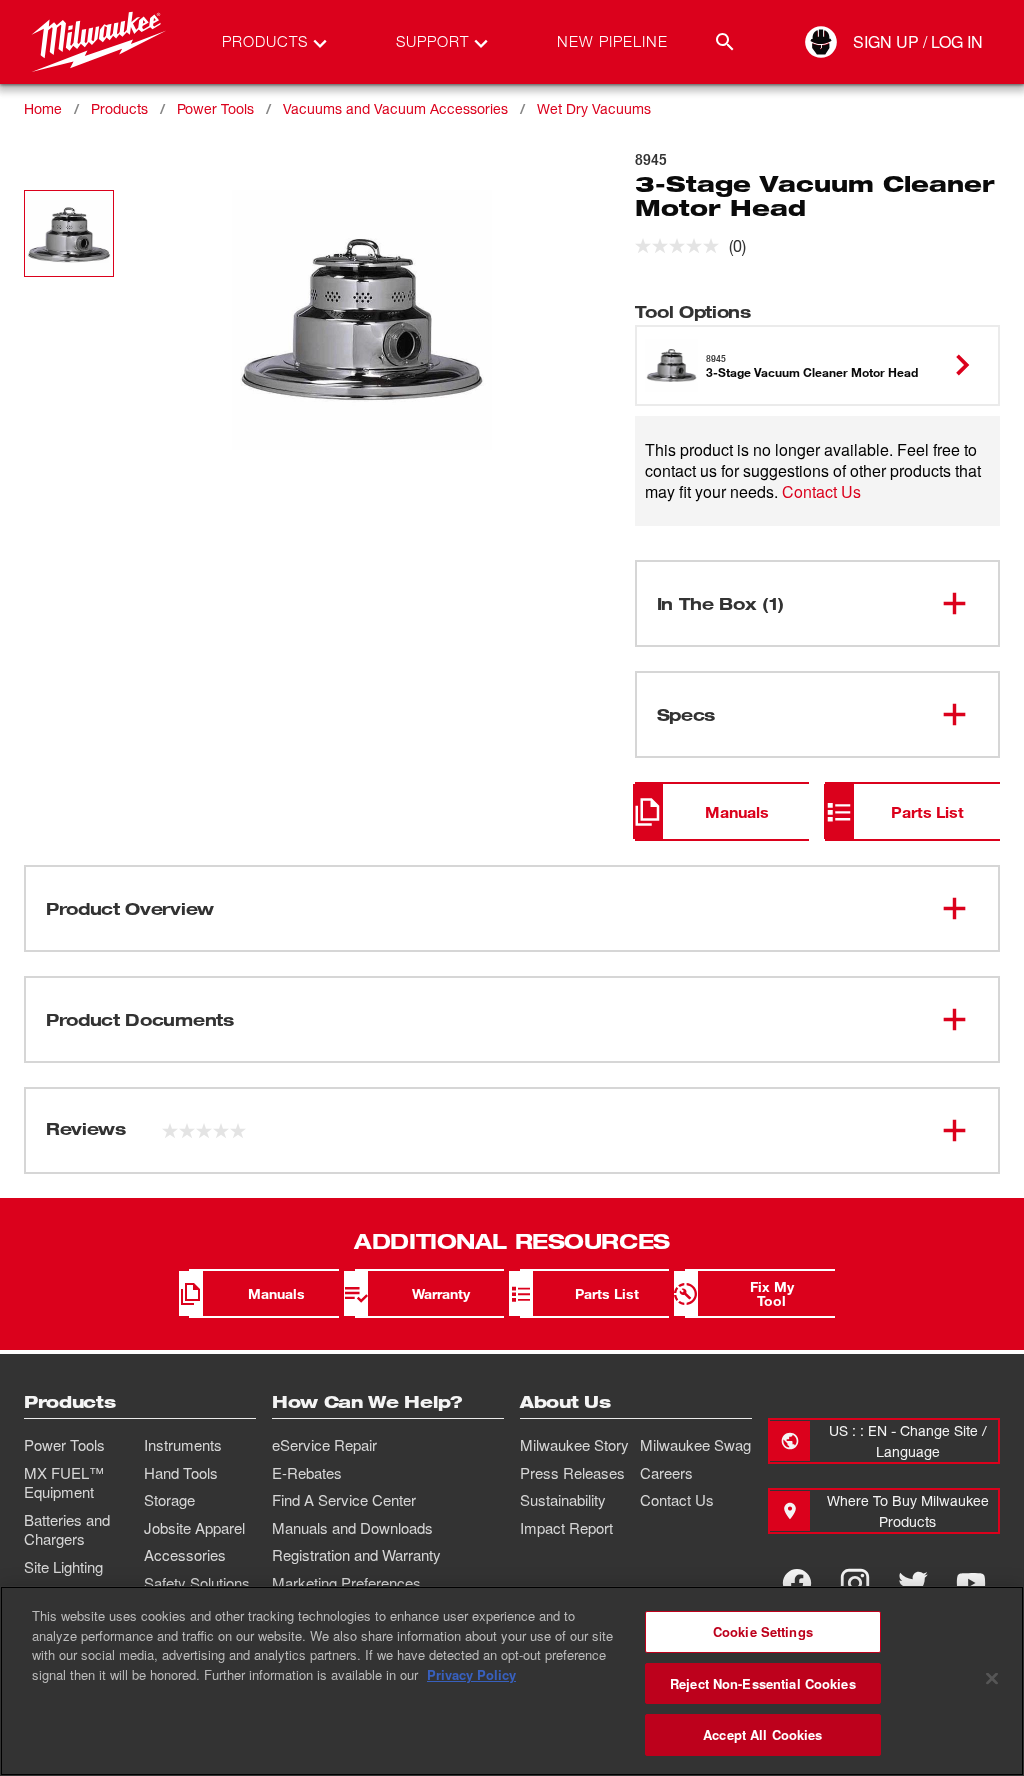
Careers (666, 1473)
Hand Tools (181, 1473)
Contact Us (821, 491)
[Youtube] (971, 1583)
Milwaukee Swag (695, 1445)
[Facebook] (797, 1583)
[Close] (992, 1679)
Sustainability (563, 1500)
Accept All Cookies (762, 1734)
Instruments (183, 1445)
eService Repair (324, 1445)
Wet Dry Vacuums (594, 108)
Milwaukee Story (574, 1445)
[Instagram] (855, 1583)
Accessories (185, 1555)
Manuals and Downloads (352, 1528)
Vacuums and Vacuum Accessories (395, 108)
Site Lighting (63, 1567)
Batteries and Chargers (67, 1530)
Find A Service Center (344, 1500)
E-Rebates (307, 1473)
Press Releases (572, 1473)
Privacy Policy (471, 1674)
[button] (69, 233)
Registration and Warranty (356, 1555)
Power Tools (215, 108)
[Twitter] (913, 1583)
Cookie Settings (763, 1631)
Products (119, 108)
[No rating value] (682, 246)
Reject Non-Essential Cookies (763, 1683)
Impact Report (566, 1528)
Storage (169, 1500)
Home (43, 108)
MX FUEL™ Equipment (64, 1483)
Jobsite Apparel (194, 1528)
